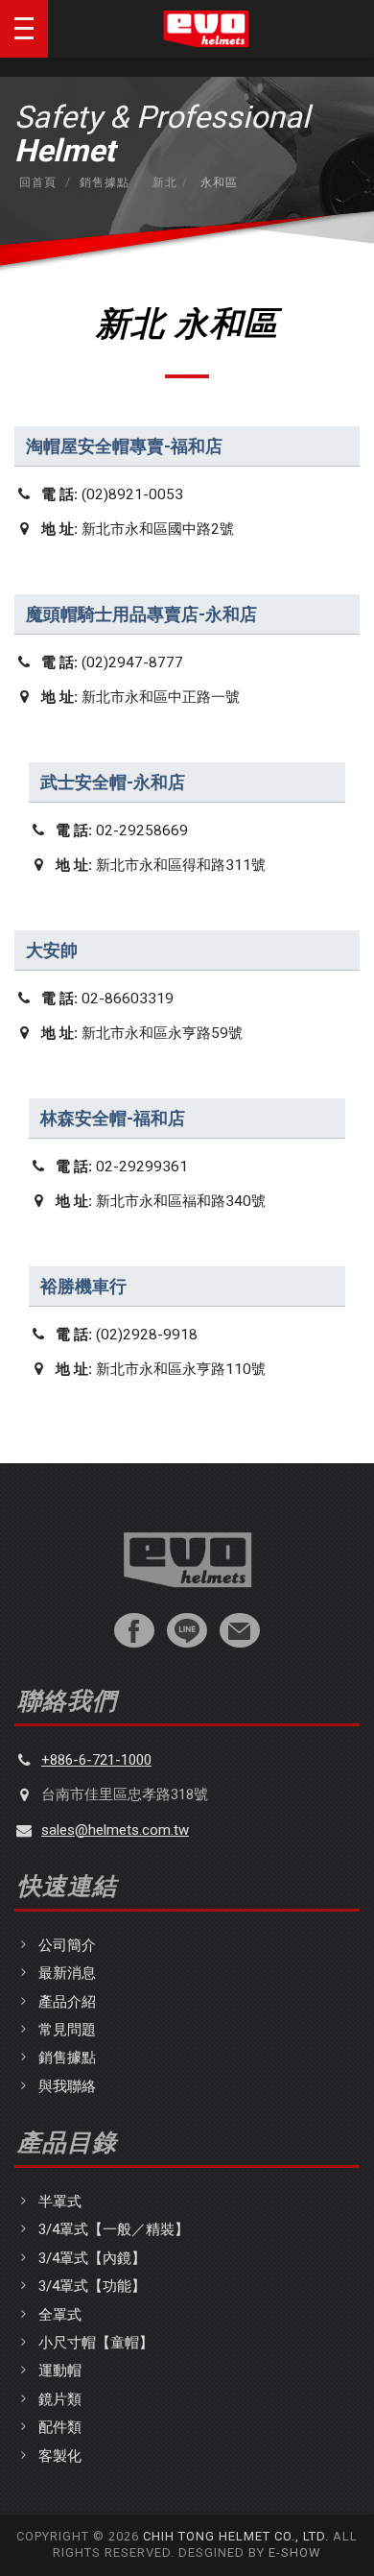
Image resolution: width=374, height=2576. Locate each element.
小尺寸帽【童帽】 (96, 2343)
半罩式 (60, 2202)
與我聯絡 (67, 2086)
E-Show (295, 2552)
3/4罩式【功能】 (92, 2286)
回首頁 (38, 182)
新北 (163, 182)
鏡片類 (60, 2399)
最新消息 (67, 1973)
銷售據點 (105, 182)
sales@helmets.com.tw (115, 1830)
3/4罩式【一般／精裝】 (114, 2229)
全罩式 (60, 2315)
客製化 (60, 2456)
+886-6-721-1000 (96, 1760)
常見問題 (67, 2030)
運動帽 (60, 2371)
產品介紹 (67, 2002)
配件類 (60, 2427)
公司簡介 (67, 1945)
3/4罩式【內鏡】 (92, 2258)
